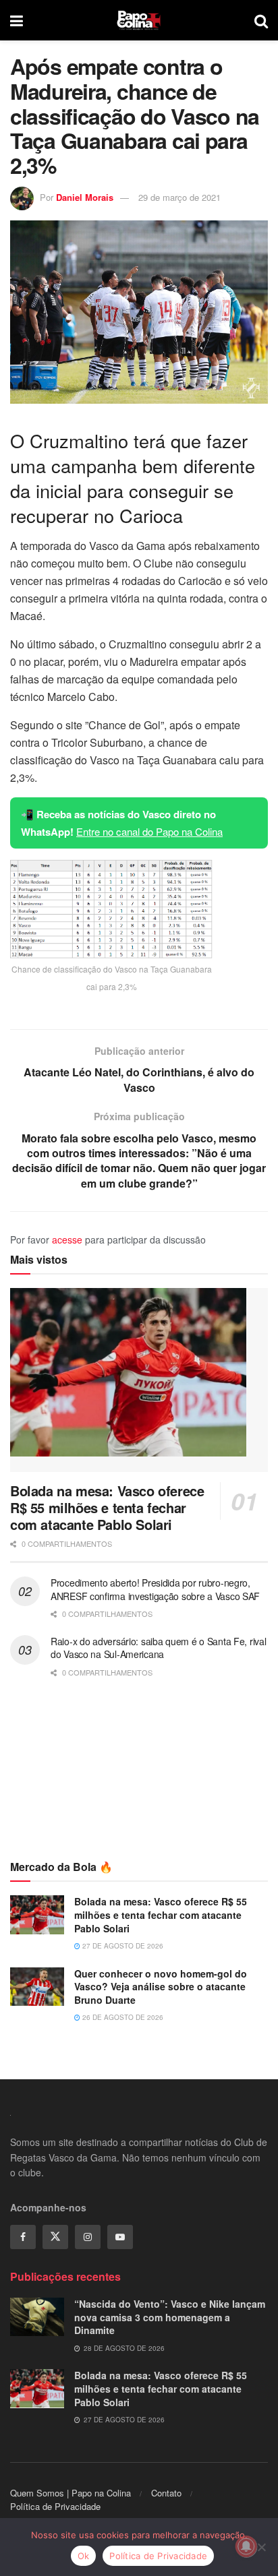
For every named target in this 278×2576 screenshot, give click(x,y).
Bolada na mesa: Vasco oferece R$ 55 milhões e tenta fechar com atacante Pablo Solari (107, 1507)
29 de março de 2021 (179, 197)
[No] (261, 2547)
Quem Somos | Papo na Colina (71, 2493)
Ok (84, 2556)
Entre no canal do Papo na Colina (149, 831)
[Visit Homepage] (139, 20)
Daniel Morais (85, 197)
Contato (166, 2493)
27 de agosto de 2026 (122, 1946)
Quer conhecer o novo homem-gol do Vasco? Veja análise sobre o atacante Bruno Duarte (161, 1987)
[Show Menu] (17, 20)
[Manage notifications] (246, 2546)
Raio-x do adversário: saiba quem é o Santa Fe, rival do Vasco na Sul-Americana (158, 1648)
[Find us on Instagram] (88, 2237)
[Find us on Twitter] (55, 2237)
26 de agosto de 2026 (122, 2017)
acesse (67, 1239)
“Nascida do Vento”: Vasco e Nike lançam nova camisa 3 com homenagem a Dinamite (170, 2317)
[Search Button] (261, 20)
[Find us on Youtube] (120, 2237)
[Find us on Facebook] (23, 2237)
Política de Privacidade (55, 2506)
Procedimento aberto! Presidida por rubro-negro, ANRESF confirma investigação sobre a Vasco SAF (155, 1589)
